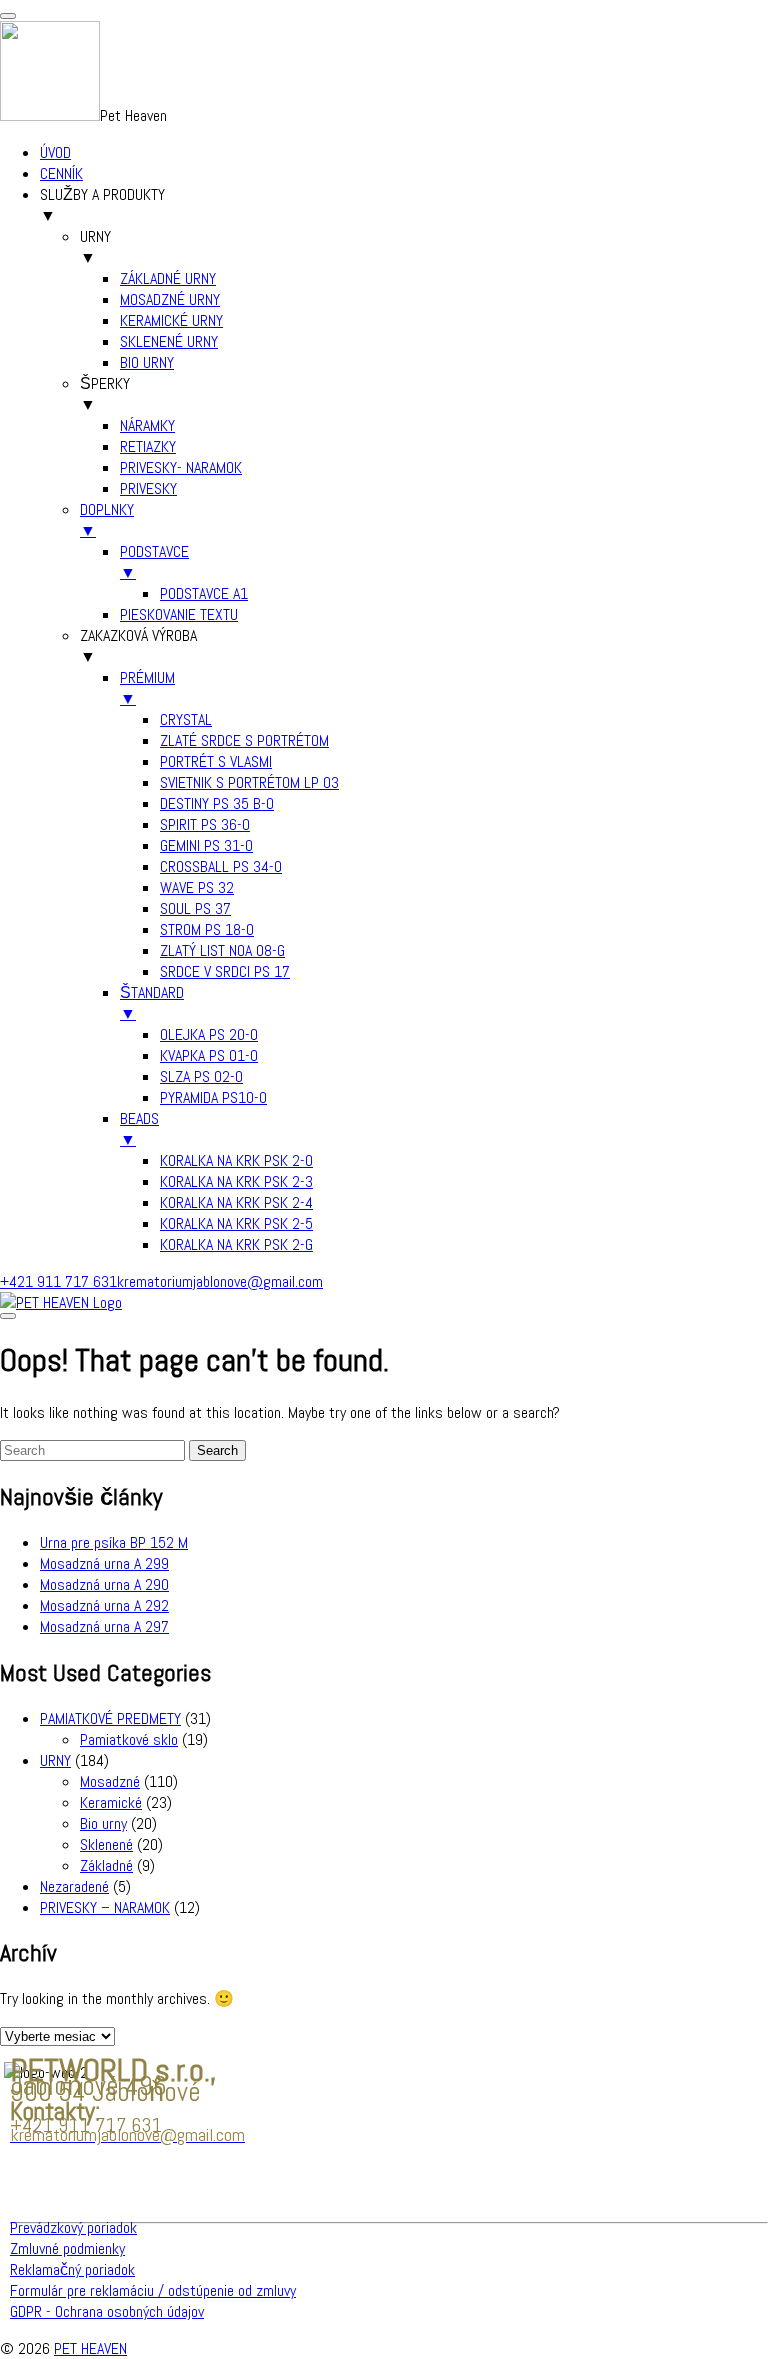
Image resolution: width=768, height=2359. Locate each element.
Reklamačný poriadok (72, 2269)
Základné (106, 1865)
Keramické (111, 1802)
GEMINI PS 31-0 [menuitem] (206, 845)
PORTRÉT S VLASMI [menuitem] (216, 761)
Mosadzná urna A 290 (104, 1584)
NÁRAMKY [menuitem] (147, 425)
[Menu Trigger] (8, 16)
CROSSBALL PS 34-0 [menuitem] (221, 866)
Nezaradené (74, 1886)
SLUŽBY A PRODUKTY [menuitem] (102, 205)
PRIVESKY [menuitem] (148, 488)
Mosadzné (110, 1781)
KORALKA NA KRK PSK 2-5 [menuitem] (236, 1223)
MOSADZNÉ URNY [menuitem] (170, 299)
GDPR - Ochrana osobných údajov (107, 2311)
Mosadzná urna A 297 (104, 1626)
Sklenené (106, 1844)
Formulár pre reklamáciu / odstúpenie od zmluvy (153, 2290)
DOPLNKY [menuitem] (107, 520)
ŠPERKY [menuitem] (105, 394)
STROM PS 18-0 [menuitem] (207, 929)
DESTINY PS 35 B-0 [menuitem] (217, 803)
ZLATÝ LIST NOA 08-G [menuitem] (222, 950)
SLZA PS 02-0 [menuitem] (201, 1076)
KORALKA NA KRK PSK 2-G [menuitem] (236, 1244)
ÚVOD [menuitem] (55, 152)
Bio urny (103, 1823)
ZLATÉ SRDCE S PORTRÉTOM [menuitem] (244, 740)
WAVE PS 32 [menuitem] (197, 887)
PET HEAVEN (90, 2348)
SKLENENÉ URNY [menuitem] (169, 341)
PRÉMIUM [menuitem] (147, 688)
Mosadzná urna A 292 (104, 1605)
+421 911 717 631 (58, 1281)
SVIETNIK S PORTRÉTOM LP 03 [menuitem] (249, 782)
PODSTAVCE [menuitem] (154, 562)
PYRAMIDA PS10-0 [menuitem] (213, 1097)
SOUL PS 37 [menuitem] (195, 908)
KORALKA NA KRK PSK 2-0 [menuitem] (236, 1160)
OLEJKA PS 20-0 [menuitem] (209, 1034)
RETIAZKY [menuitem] (148, 446)
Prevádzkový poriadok (73, 2227)
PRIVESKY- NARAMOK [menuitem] (181, 467)
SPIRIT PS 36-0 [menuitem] (205, 824)
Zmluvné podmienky (67, 2248)
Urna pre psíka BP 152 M (114, 1542)
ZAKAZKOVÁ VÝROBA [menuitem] (138, 646)
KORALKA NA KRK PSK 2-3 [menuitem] (236, 1181)
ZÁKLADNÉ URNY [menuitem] (168, 278)
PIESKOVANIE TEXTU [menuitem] (179, 614)
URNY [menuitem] (95, 247)
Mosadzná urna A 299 (104, 1563)
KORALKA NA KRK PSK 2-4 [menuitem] (236, 1202)
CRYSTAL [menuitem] (186, 719)
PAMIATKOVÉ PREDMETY (110, 1718)
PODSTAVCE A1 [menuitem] (204, 593)
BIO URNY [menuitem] (147, 362)
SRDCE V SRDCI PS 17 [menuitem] (225, 971)
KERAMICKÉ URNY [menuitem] (171, 320)
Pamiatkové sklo (129, 1739)
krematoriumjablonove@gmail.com (220, 1281)
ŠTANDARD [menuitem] (152, 1003)
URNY (55, 1760)
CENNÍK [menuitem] (61, 173)
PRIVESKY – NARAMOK (105, 1907)
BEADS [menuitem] (139, 1129)
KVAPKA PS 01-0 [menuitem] (209, 1055)
